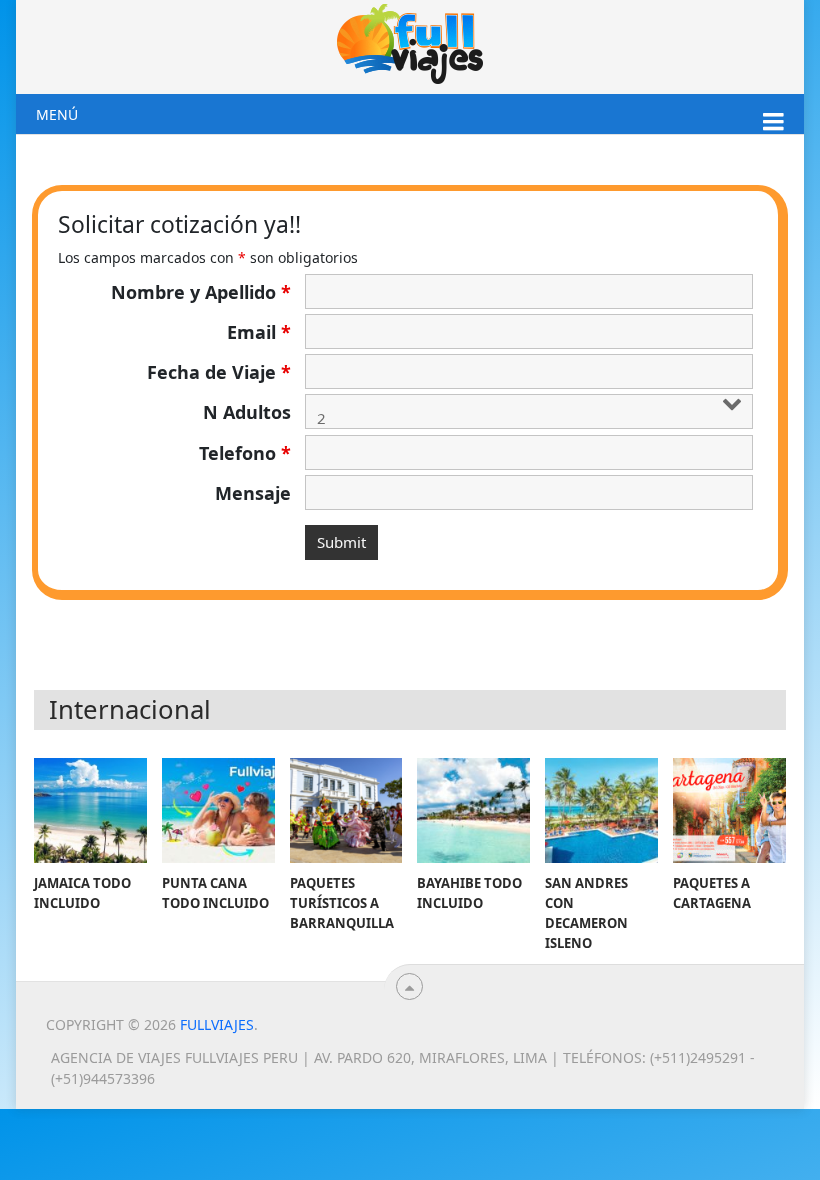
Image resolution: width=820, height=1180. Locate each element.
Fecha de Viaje (219, 372)
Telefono (245, 453)
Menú (57, 114)
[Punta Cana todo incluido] (218, 810)
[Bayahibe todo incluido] (473, 810)
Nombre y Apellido (201, 292)
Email (259, 332)
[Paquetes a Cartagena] (729, 810)
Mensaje (253, 493)
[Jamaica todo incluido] (90, 810)
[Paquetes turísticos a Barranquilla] (346, 810)
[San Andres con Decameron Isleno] (601, 810)
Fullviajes (217, 1024)
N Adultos (247, 412)
